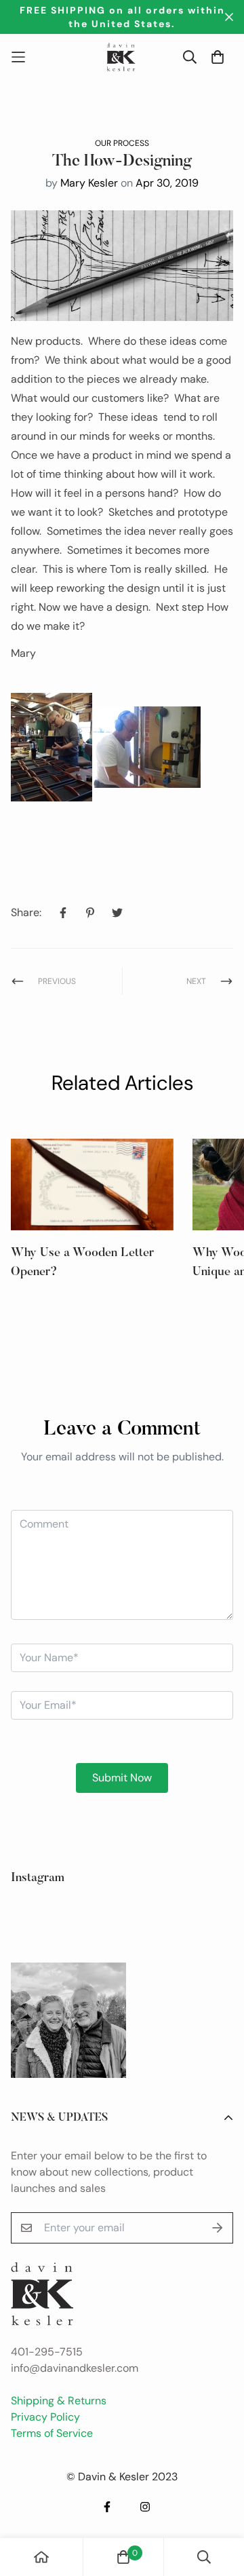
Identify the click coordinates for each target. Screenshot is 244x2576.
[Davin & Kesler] (122, 57)
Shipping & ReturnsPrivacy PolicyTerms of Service (59, 2417)
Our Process (122, 143)
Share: (26, 912)
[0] (123, 2557)
